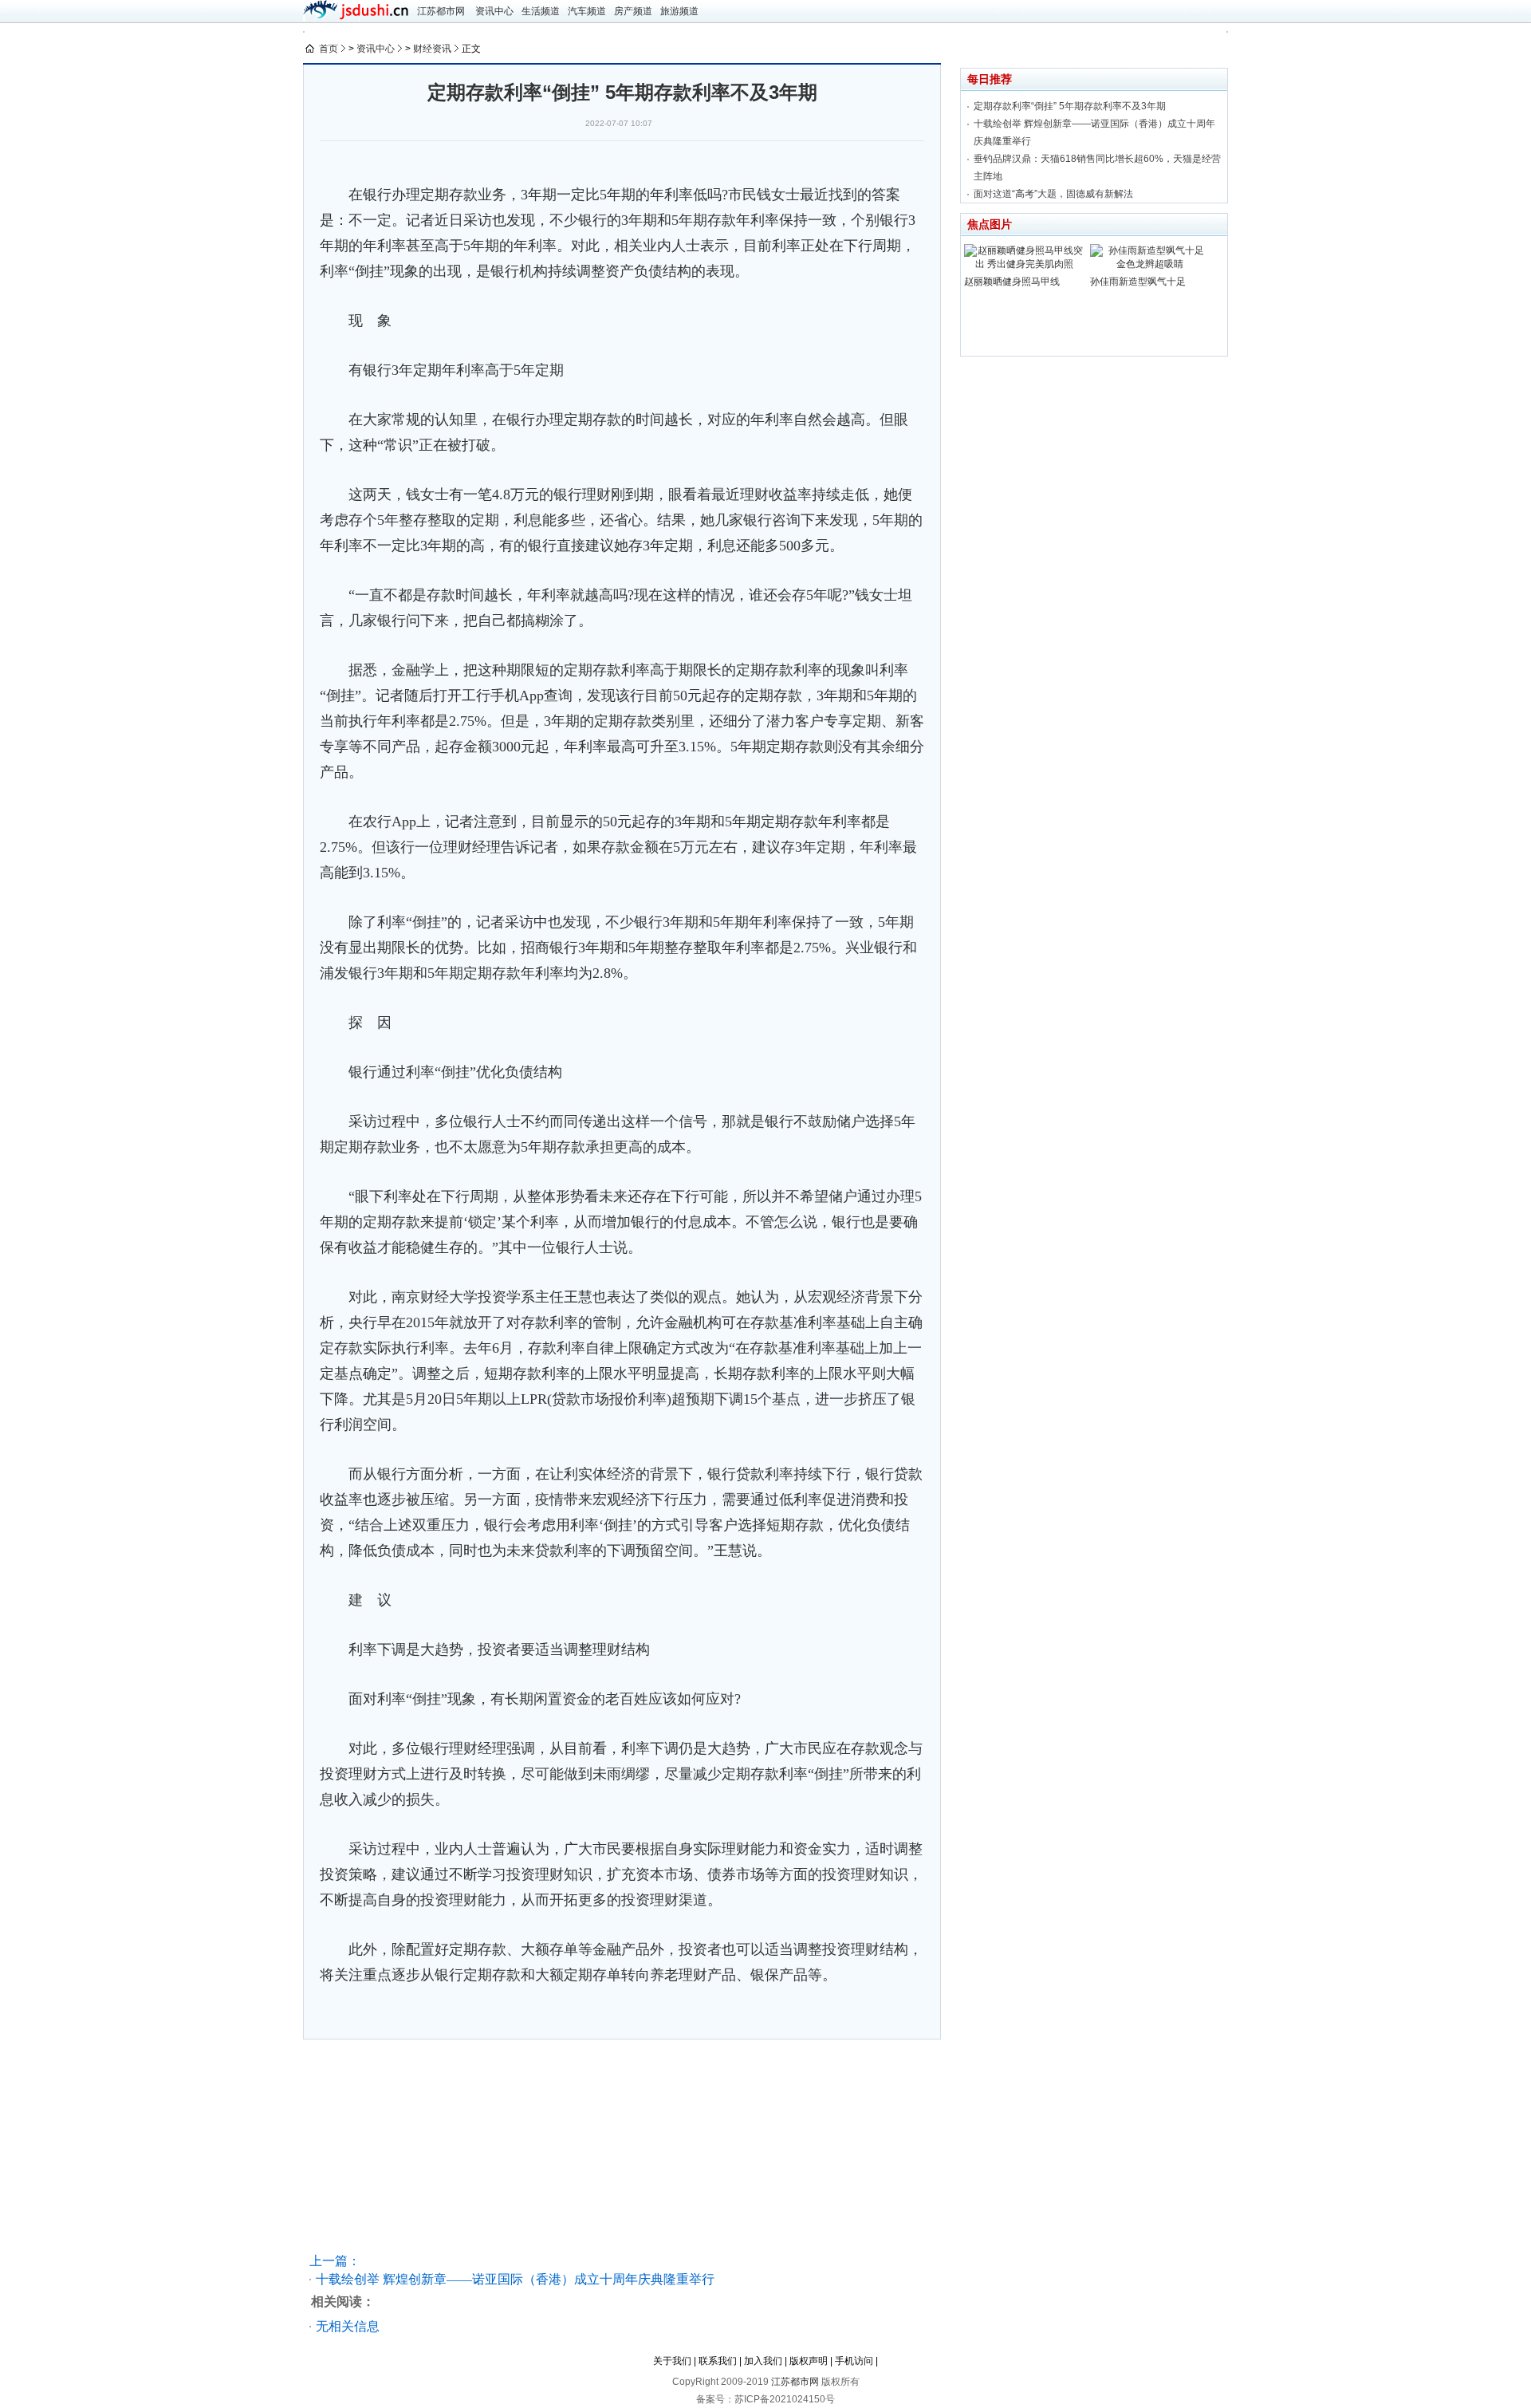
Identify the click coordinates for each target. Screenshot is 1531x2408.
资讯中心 (494, 11)
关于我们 (672, 2361)
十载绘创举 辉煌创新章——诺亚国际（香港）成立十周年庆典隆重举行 (515, 2279)
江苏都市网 (441, 11)
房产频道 (633, 11)
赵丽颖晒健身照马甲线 (1012, 282)
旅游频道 (679, 11)
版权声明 (809, 2361)
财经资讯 (432, 49)
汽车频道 (587, 11)
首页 (329, 49)
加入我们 (763, 2361)
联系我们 (718, 2361)
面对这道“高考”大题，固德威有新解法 (1053, 194)
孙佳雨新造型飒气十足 (1138, 282)
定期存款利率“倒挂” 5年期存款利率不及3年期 (1070, 106)
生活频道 (541, 11)
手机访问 (854, 2361)
